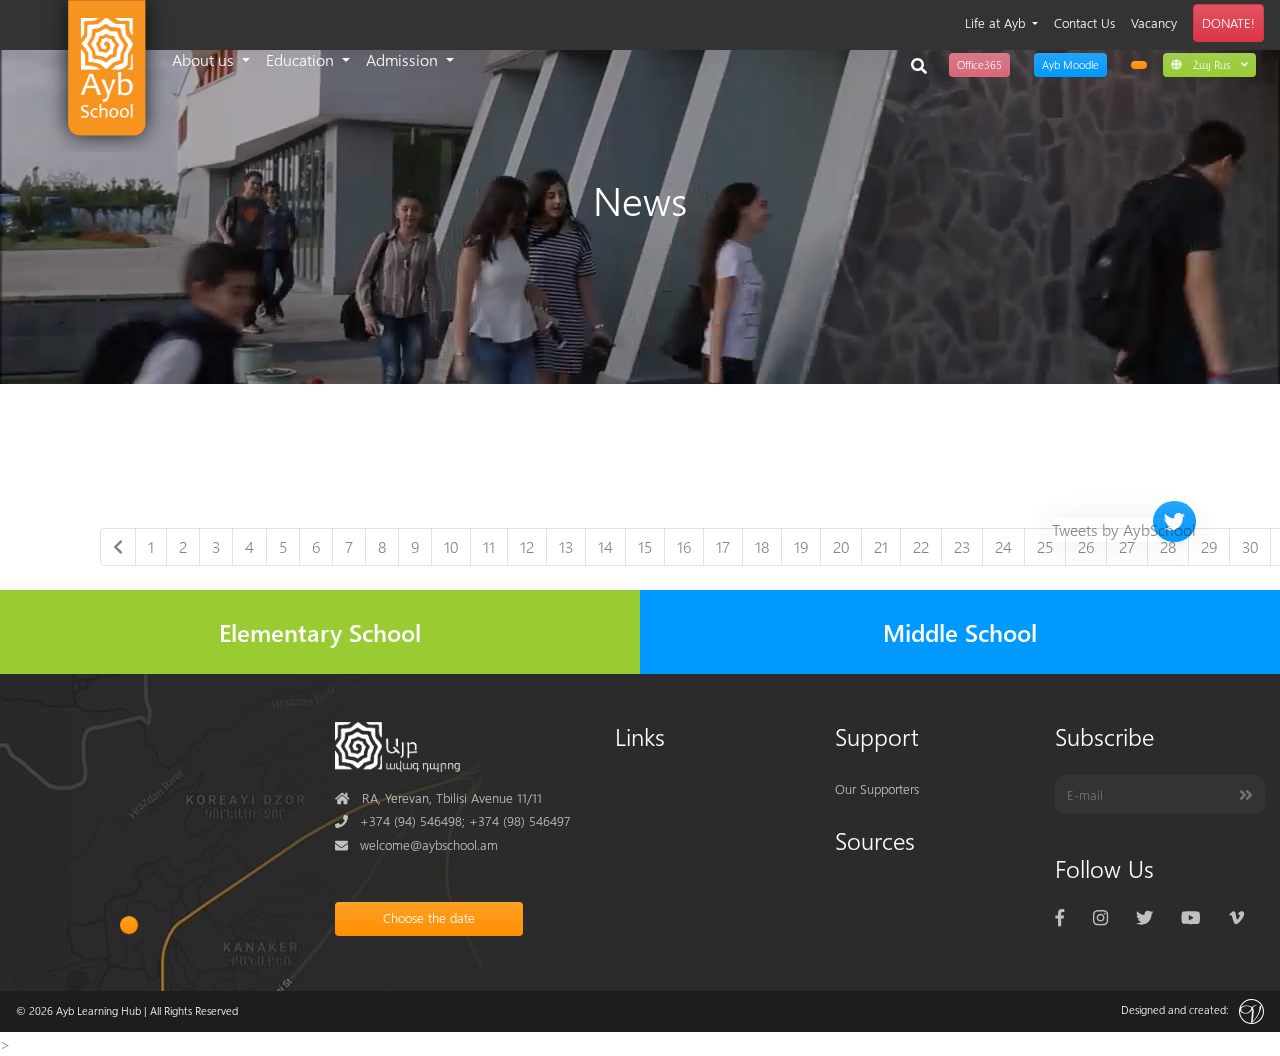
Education (302, 59)
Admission (404, 59)
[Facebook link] (1060, 916)
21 (881, 546)
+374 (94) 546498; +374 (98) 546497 (453, 820)
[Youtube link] (1190, 916)
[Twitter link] (1144, 916)
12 (527, 546)
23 (962, 546)
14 (605, 546)
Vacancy (1154, 22)
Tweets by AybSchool (1124, 529)
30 (1250, 546)
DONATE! (1228, 22)
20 (841, 546)
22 (921, 546)
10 (451, 546)
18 (762, 546)
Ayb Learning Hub (98, 1010)
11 (489, 546)
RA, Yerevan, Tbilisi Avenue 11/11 (438, 797)
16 (684, 546)
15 (645, 546)
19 (801, 546)
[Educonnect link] (1139, 65)
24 (1003, 546)
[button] (1209, 64)
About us (205, 59)
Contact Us (1084, 22)
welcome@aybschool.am (416, 844)
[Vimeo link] (1236, 916)
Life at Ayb (997, 22)
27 (1127, 546)
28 (1168, 546)
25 (1045, 546)
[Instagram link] (1100, 916)
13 (566, 546)
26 (1086, 546)
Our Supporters (877, 788)
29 (1209, 546)
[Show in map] (129, 925)
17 (723, 546)
